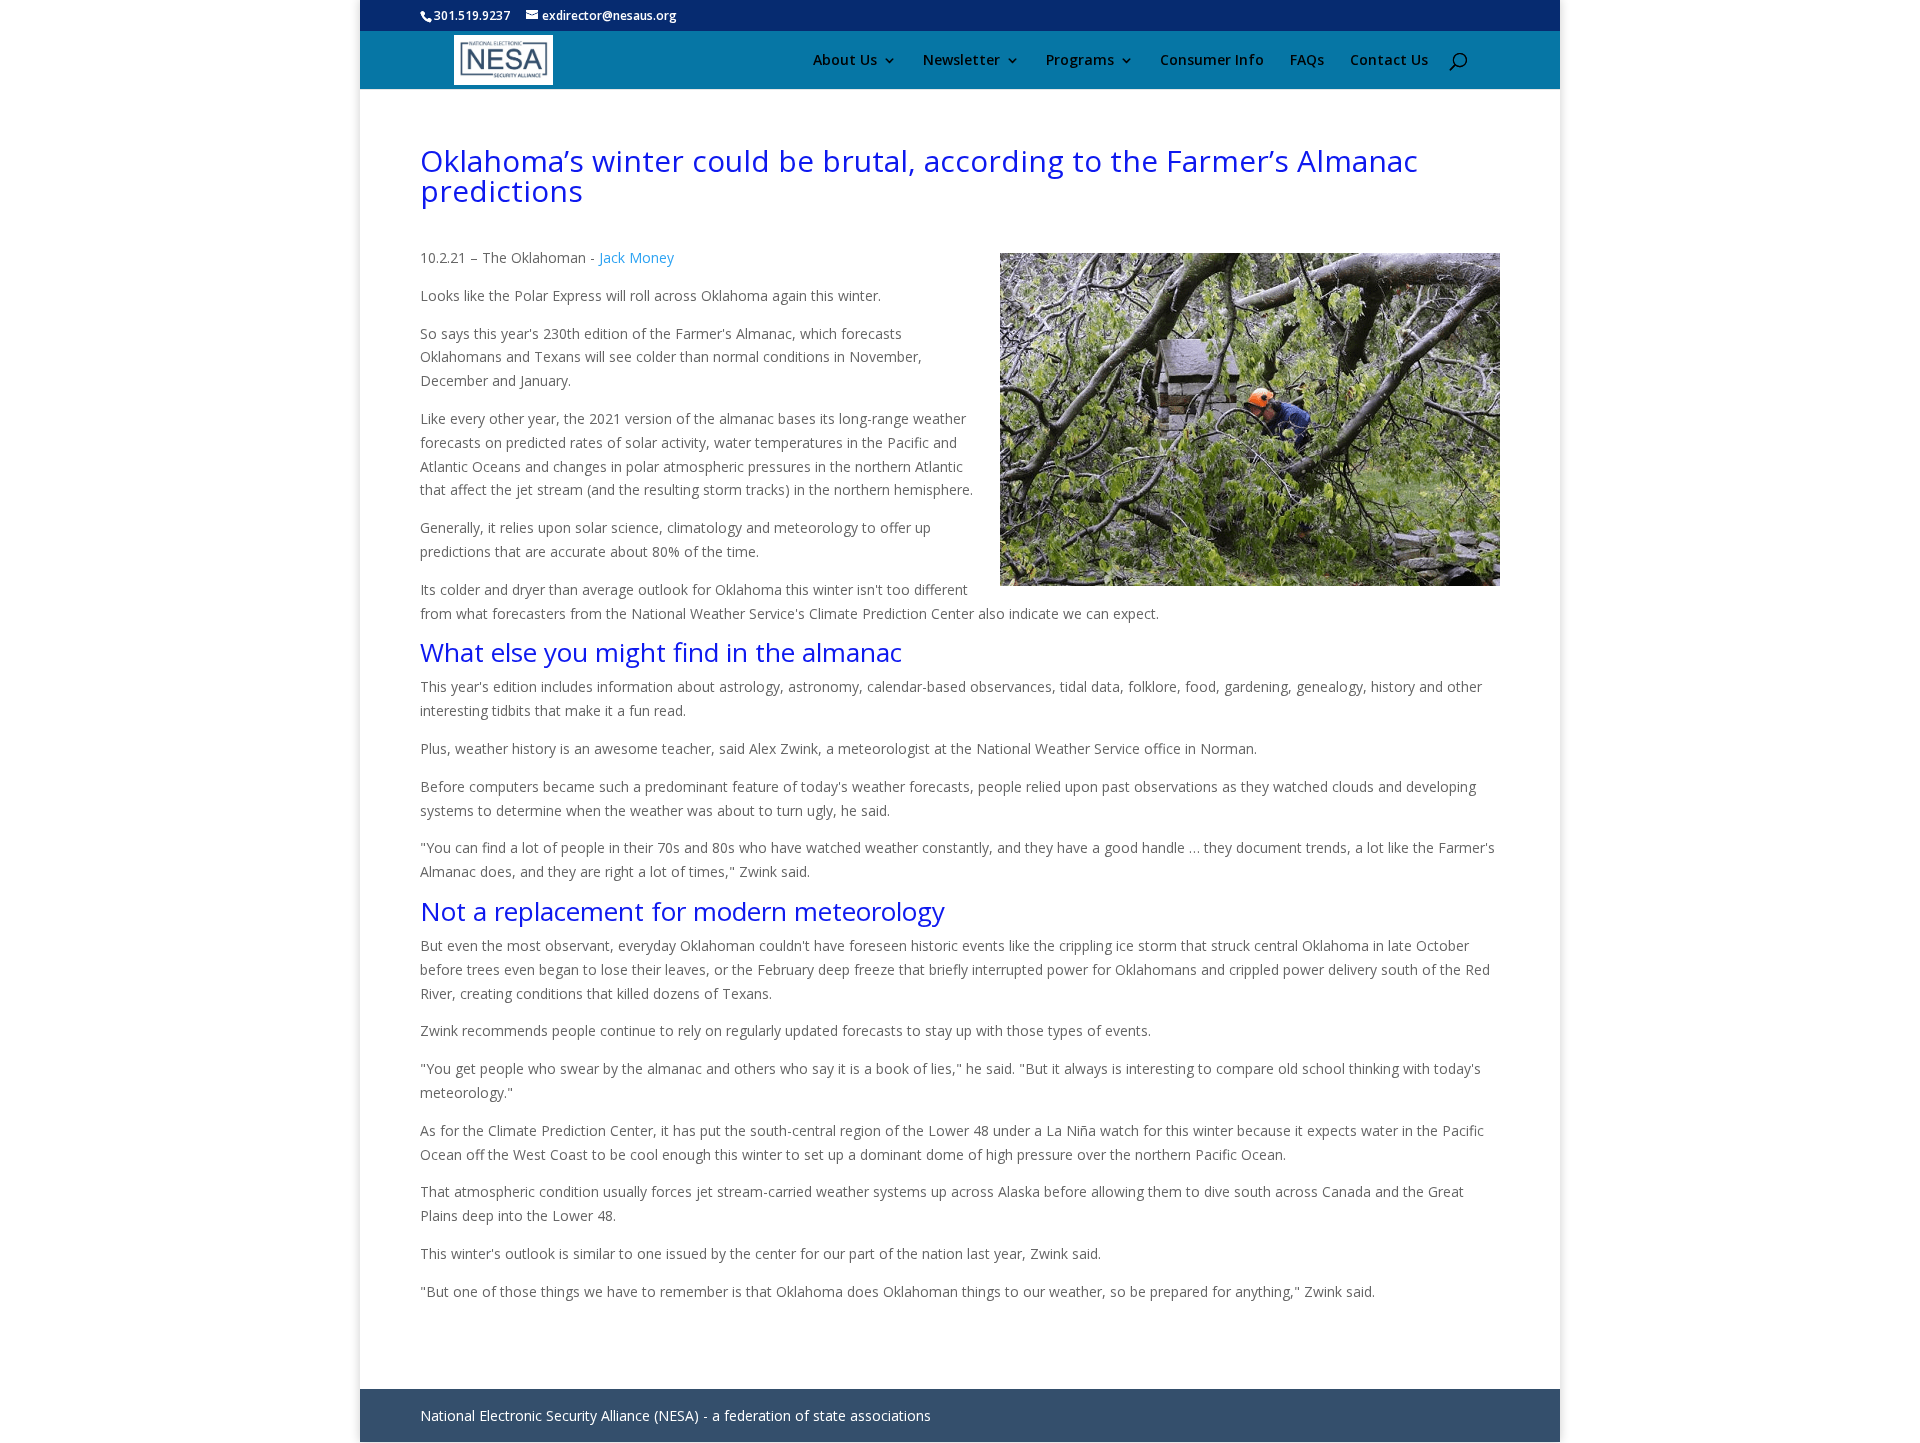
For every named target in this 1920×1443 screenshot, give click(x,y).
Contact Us (1389, 61)
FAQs (1307, 61)
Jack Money (636, 257)
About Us (845, 61)
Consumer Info (1212, 61)
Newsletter (961, 61)
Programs (1080, 61)
